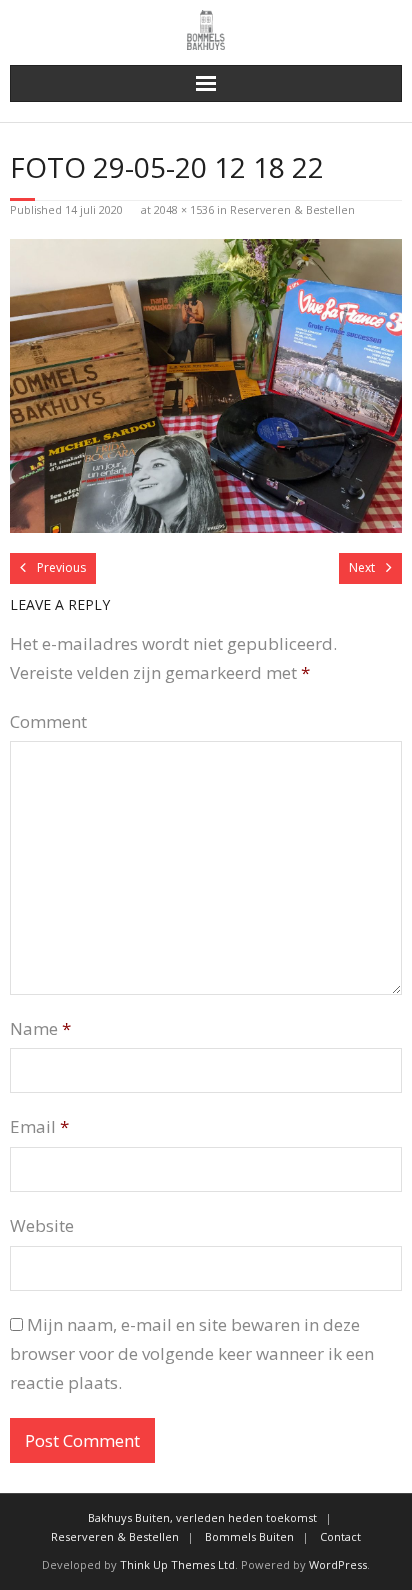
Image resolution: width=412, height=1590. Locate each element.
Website (42, 1225)
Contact (340, 1536)
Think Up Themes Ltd (177, 1564)
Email (39, 1126)
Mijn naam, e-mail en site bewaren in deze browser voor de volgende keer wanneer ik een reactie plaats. (192, 1353)
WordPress (338, 1564)
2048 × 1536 (184, 209)
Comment (48, 721)
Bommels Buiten (249, 1536)
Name (40, 1028)
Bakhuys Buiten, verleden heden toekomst (202, 1517)
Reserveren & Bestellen (292, 209)
